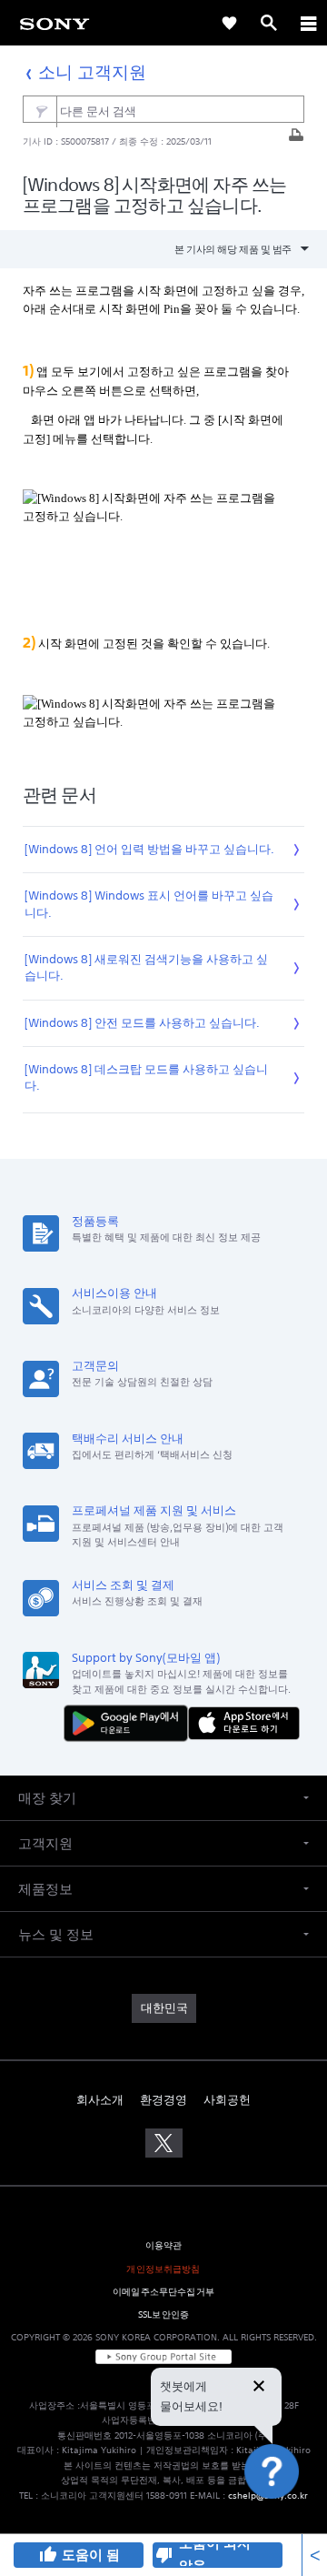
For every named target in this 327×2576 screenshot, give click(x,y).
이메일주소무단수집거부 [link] (163, 2292)
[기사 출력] (296, 140)
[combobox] (164, 109)
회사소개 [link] (100, 2100)
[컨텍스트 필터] (40, 111)
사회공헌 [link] (227, 2100)
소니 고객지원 (93, 71)
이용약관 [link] (164, 2245)
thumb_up (47, 2555)
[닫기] (259, 2387)
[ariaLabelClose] (308, 23)
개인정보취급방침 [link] (163, 2269)
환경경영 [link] (163, 2100)
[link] (54, 23)
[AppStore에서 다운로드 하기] (244, 1723)
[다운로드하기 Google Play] (130, 1723)
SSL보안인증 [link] (163, 2314)
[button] (294, 2518)
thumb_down (164, 2555)
